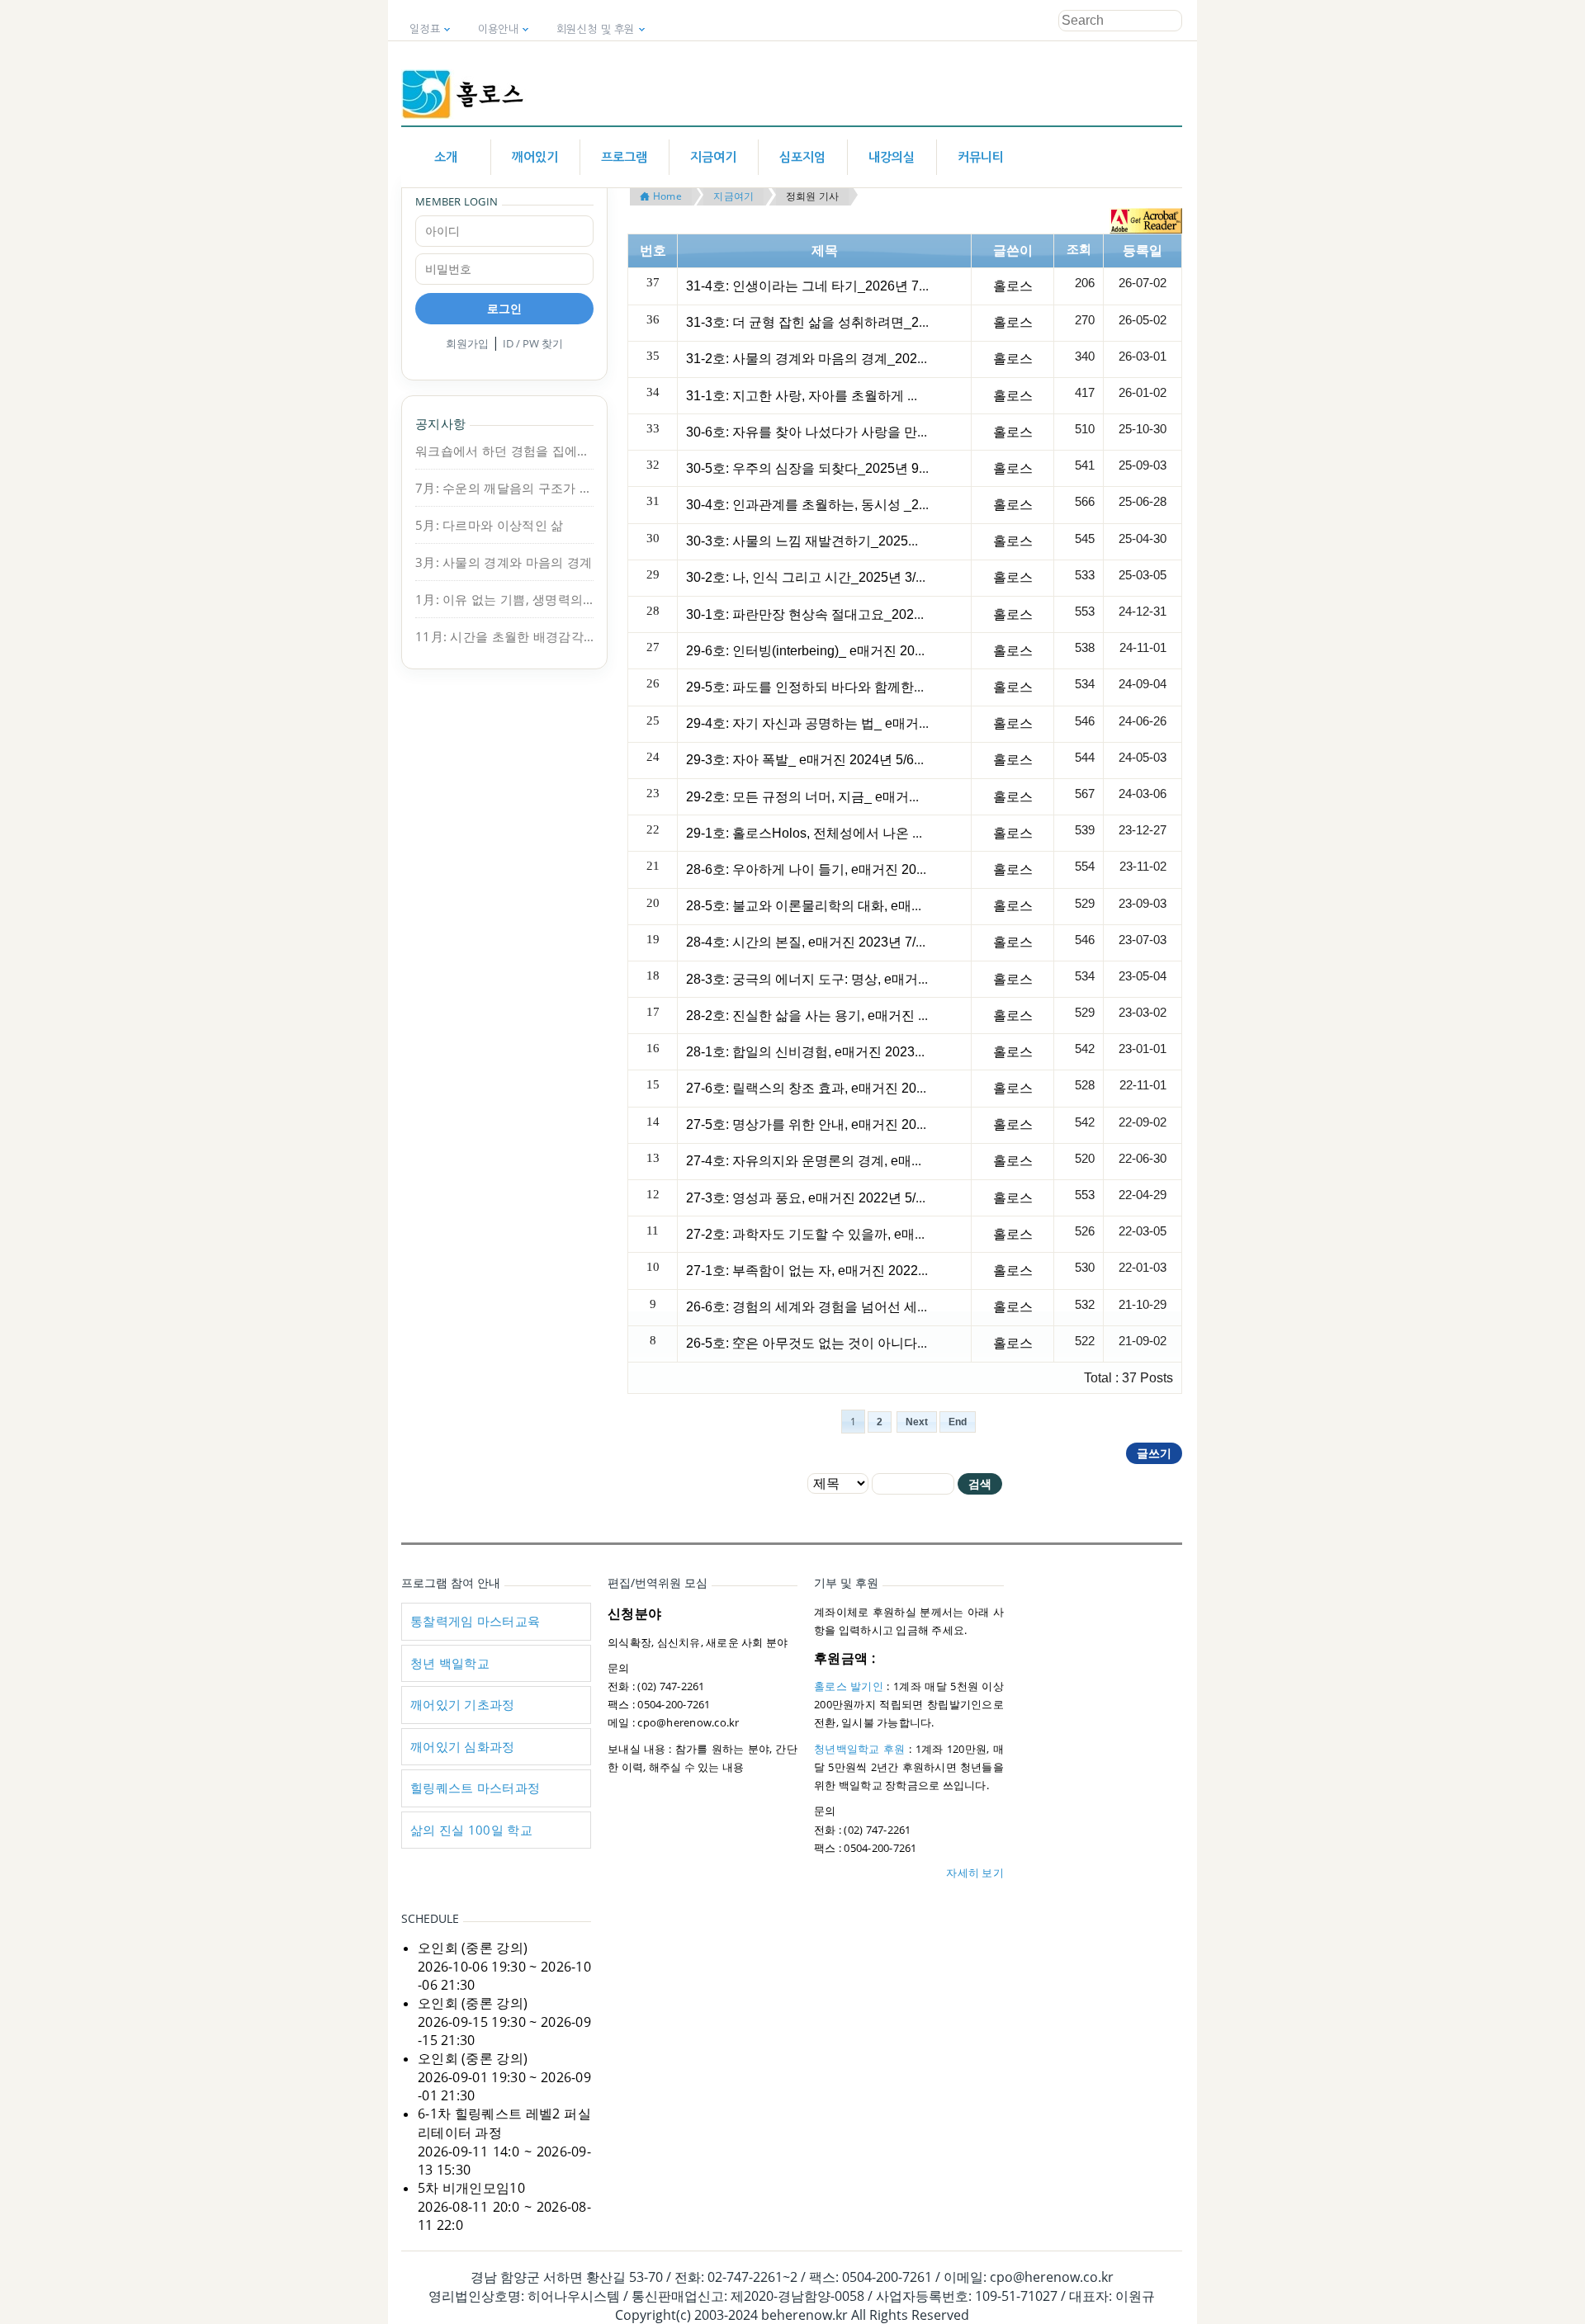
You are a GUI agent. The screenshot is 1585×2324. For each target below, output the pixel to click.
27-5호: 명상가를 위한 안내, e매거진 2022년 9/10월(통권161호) (871, 1124)
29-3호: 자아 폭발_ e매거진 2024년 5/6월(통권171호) (842, 760)
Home (665, 196)
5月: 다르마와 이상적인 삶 (489, 525)
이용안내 (498, 29)
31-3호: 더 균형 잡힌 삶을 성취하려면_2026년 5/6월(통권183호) (873, 322)
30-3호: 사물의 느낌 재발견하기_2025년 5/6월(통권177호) (856, 541)
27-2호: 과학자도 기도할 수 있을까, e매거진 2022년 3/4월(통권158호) (889, 1234)
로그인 (504, 308)
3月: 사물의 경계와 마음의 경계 (504, 562)
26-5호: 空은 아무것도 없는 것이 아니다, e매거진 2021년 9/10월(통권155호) (908, 1343)
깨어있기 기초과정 (463, 1704)
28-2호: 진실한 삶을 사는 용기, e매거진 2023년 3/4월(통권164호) (876, 1016)
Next (917, 1422)
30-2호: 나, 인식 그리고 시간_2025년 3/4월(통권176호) (846, 577)
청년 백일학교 (450, 1663)
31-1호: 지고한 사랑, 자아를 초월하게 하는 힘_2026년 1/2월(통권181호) (896, 396)
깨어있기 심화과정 (463, 1746)
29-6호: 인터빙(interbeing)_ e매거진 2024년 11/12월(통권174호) (873, 651)
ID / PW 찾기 (533, 344)
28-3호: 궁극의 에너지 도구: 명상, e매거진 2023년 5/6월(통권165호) (884, 979)
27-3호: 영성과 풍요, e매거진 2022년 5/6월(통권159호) (846, 1198)
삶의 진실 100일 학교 (471, 1830)
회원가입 (467, 344)
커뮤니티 (981, 157)
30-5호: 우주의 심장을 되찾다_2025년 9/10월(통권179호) (853, 468)
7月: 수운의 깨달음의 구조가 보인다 (504, 488)
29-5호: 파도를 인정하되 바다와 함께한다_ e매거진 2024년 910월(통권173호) (913, 687)
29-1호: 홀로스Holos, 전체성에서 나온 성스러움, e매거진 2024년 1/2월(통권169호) (928, 833)
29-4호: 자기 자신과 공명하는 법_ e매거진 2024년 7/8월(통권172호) (885, 723)
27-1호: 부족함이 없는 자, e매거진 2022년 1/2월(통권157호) (861, 1271)
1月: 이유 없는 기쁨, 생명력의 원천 (504, 599)
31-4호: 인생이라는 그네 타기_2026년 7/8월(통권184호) (849, 286)
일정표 (425, 29)
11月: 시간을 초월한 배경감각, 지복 (504, 636)
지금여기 (713, 157)
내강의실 (892, 157)
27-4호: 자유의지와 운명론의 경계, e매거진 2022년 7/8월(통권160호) (887, 1161)
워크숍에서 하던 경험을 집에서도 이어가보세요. (504, 451)
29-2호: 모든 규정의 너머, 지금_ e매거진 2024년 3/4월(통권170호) (880, 797)
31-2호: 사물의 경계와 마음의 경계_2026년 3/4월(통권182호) (864, 359)
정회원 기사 (813, 196)
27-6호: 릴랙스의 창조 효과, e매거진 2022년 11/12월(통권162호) (874, 1088)
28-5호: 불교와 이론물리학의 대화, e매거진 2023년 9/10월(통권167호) (891, 906)
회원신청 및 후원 (596, 29)
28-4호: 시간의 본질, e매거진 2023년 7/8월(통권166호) (846, 942)
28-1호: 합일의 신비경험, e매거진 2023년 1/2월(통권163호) (859, 1052)
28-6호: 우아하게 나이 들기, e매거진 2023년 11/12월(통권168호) (874, 869)
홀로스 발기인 (849, 1686)
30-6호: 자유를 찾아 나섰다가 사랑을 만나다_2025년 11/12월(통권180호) (899, 432)
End (958, 1422)
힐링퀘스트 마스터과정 (475, 1788)
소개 (446, 157)
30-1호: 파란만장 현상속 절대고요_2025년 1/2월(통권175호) (863, 614)
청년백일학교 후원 (860, 1749)
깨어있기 (535, 157)
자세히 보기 (975, 1873)
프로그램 (624, 157)
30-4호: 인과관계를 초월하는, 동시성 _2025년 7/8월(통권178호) (873, 505)
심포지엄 (802, 157)
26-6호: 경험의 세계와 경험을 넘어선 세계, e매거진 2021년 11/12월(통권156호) (917, 1307)
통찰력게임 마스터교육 (475, 1621)
